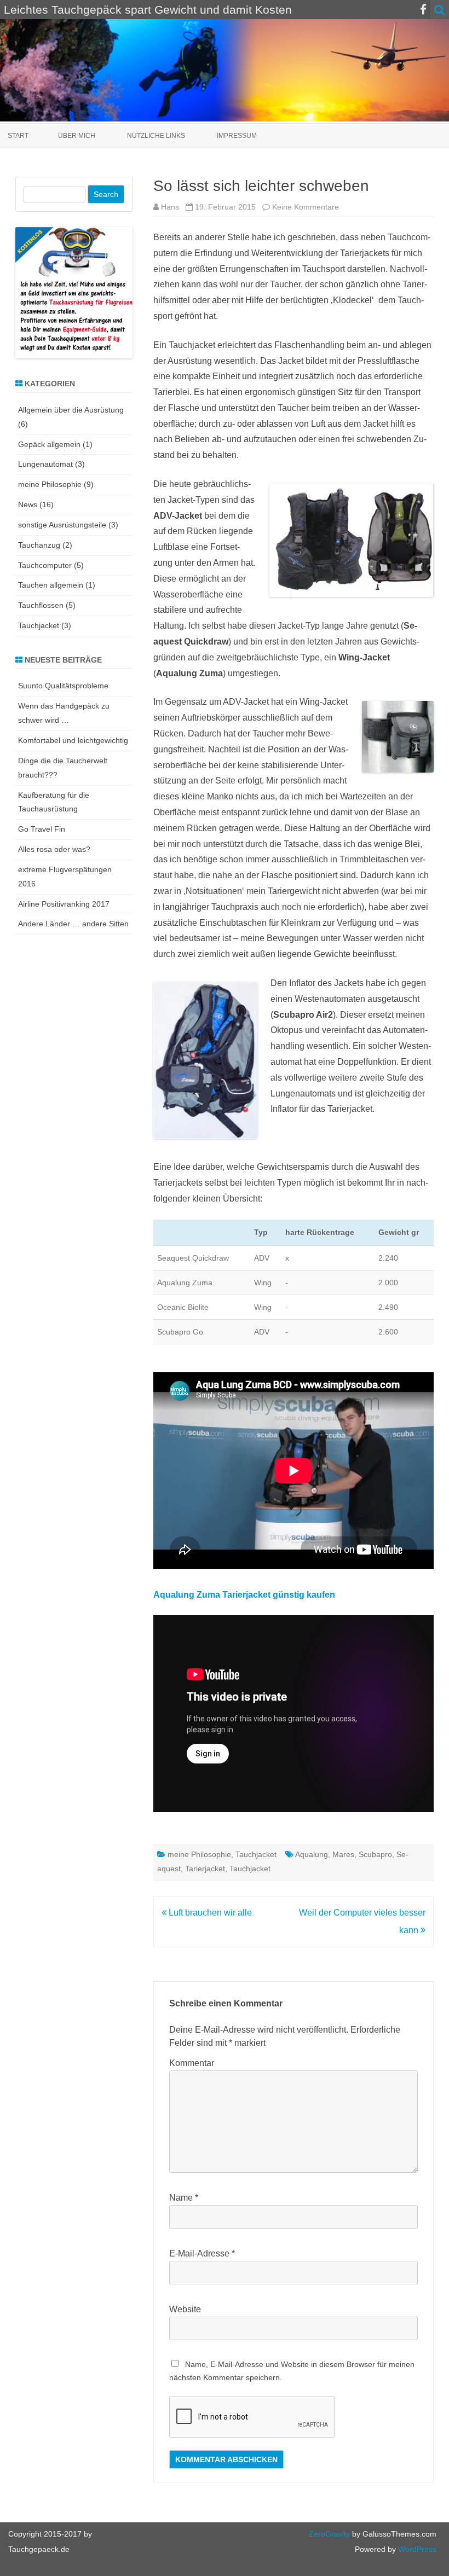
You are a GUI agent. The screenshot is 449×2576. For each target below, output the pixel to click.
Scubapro (375, 1854)
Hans (170, 207)
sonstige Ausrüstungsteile (62, 525)
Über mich (77, 136)
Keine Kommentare (306, 207)
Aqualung (312, 1854)
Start (18, 136)
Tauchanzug (39, 545)
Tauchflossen (41, 605)
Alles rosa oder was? (54, 849)
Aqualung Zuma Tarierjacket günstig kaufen (244, 1595)
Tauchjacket (256, 1854)
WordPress (416, 2549)
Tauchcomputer (45, 565)
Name (184, 2198)
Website (185, 2309)
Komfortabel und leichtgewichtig (73, 740)
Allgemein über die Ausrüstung (71, 410)
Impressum (237, 136)
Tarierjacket (205, 1869)
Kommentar (192, 2063)
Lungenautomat (45, 464)
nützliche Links (156, 136)
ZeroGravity (329, 2534)
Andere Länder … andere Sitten (73, 924)
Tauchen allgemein (51, 585)
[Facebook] (423, 10)
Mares (343, 1854)
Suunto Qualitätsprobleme (63, 686)
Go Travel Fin (42, 829)
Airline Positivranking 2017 (64, 904)
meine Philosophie (199, 1854)
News (28, 504)
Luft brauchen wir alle (209, 1913)
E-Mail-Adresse (202, 2253)
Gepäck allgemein (49, 444)
